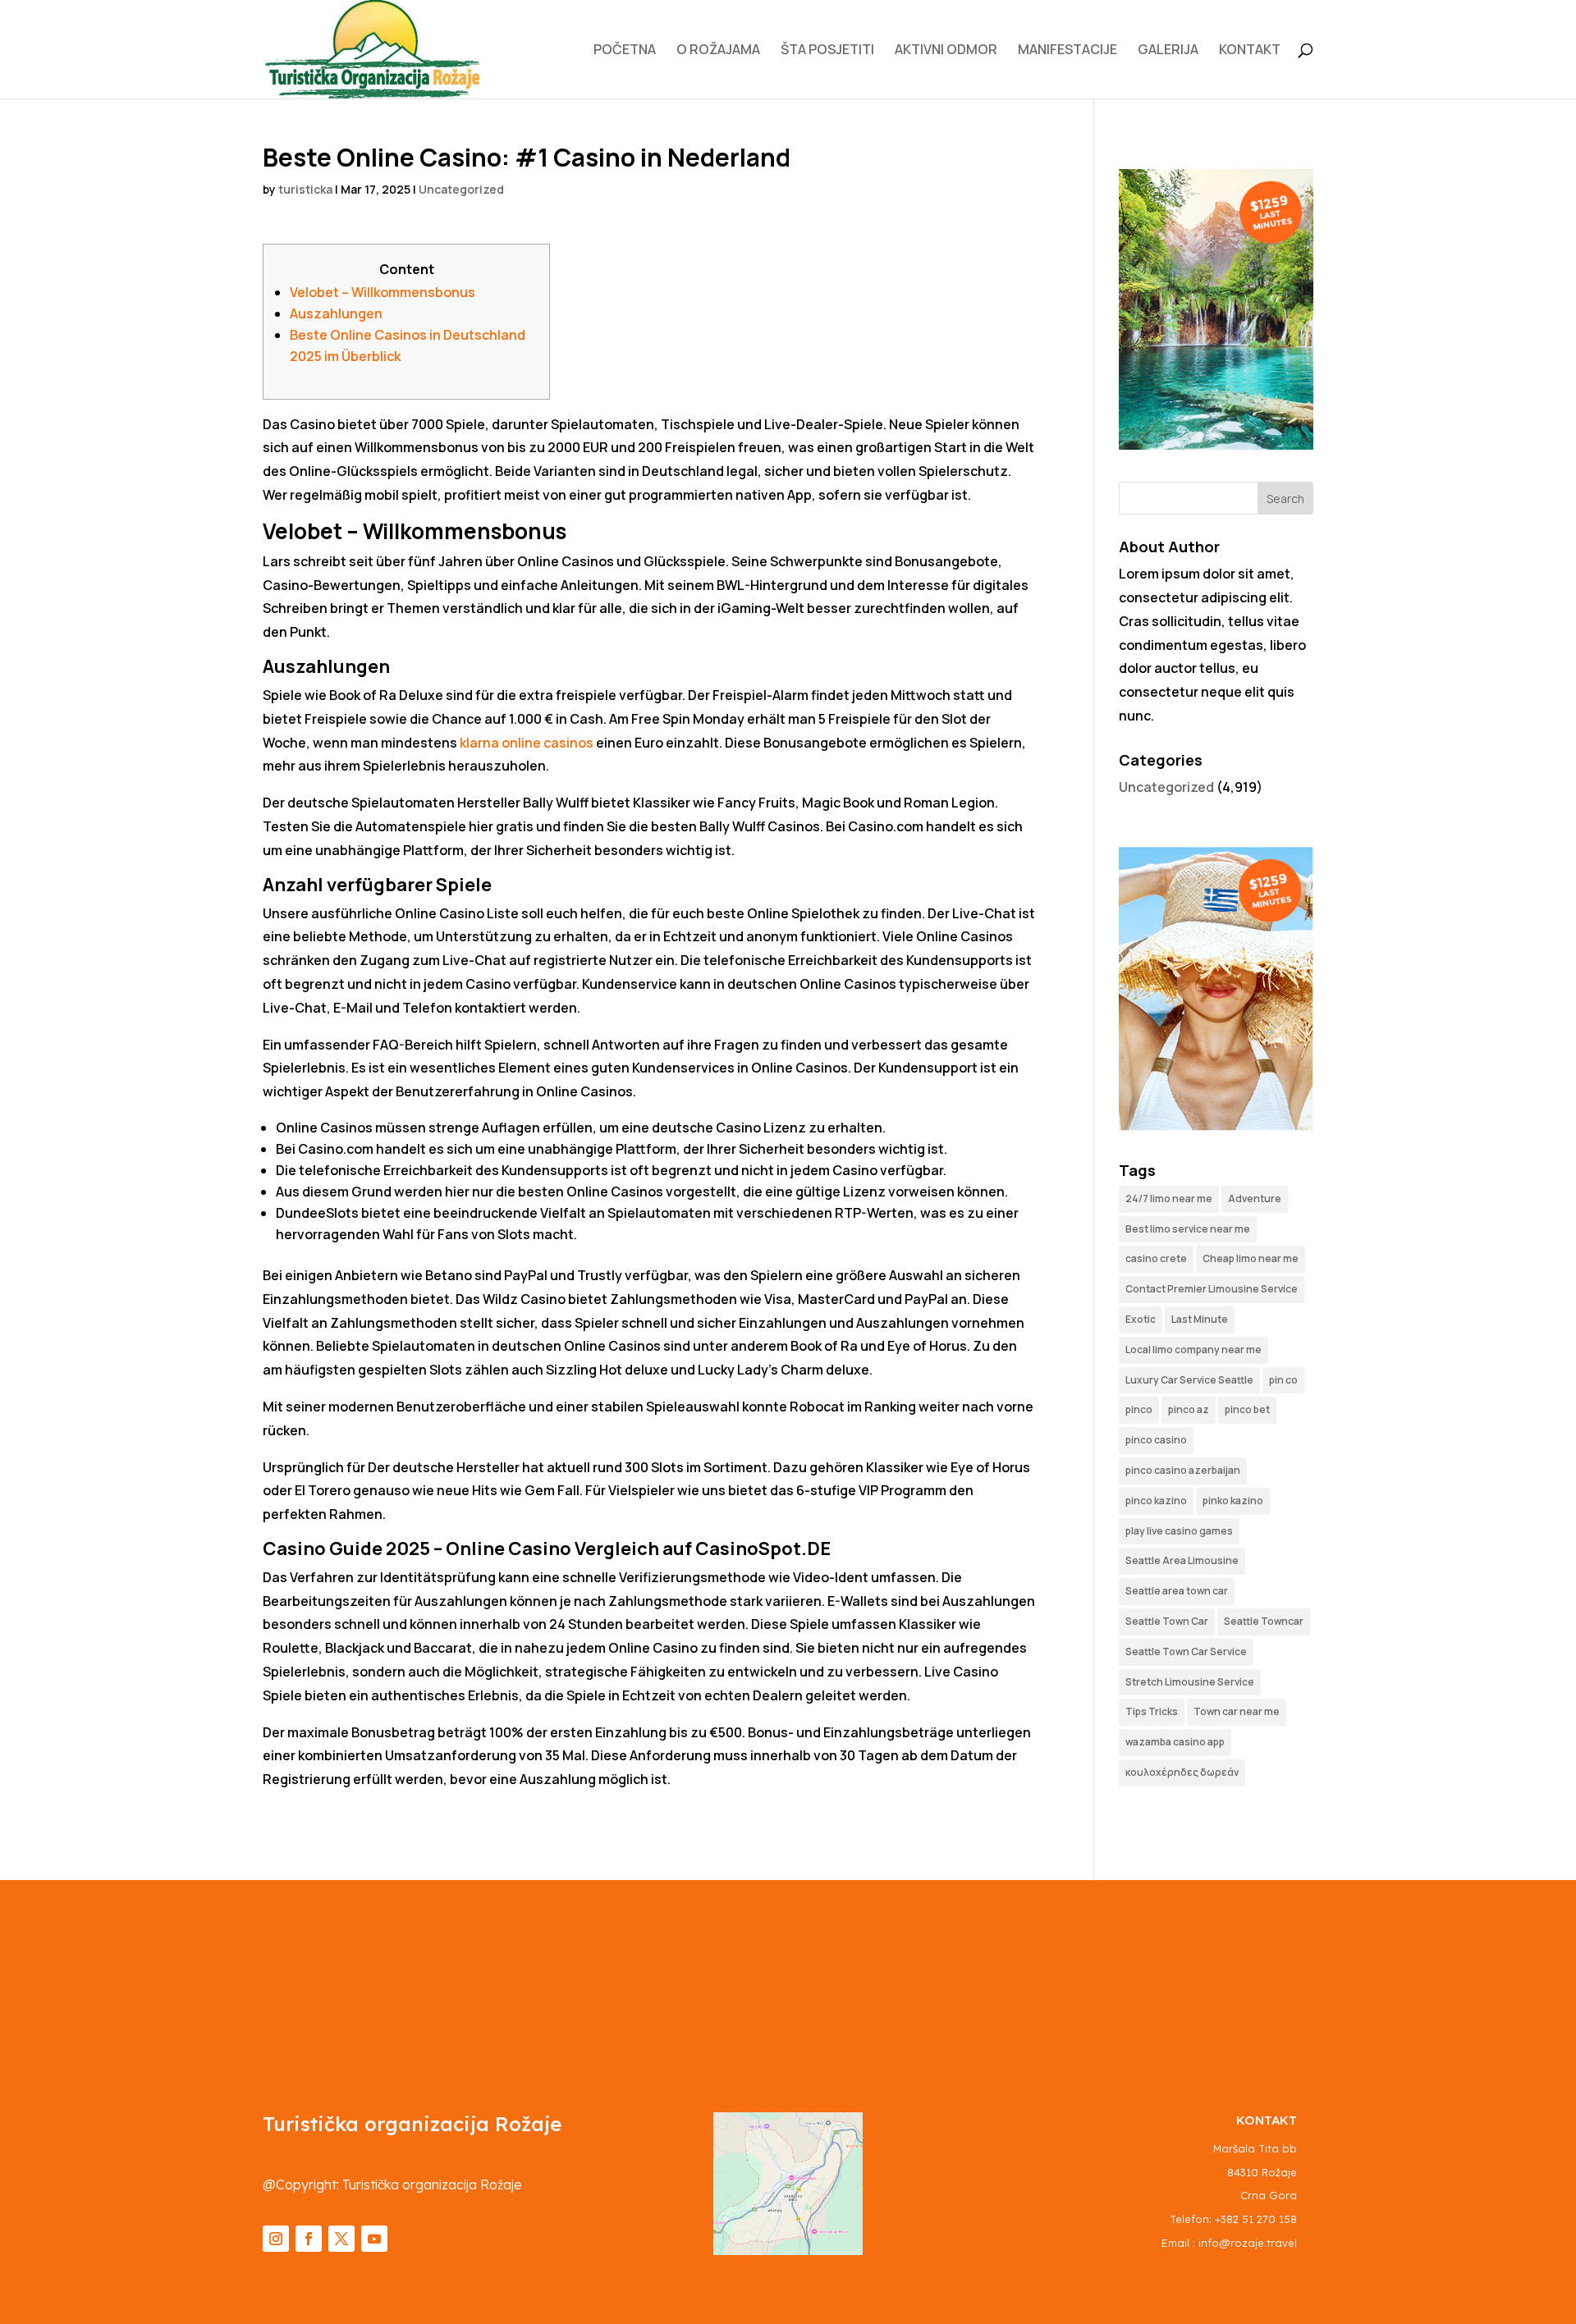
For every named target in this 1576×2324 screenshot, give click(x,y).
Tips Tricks (1152, 1711)
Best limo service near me (1188, 1229)
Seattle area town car (1177, 1591)
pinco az (1189, 1409)
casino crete (1156, 1258)
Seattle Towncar (1264, 1621)
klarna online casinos (527, 743)
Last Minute (1200, 1319)
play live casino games (1179, 1531)
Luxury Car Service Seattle (1189, 1380)
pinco (1139, 1409)
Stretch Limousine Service (1190, 1682)
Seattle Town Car (1167, 1621)
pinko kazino (1233, 1501)
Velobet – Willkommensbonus (383, 292)
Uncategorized (461, 189)
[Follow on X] (341, 2239)
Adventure (1255, 1199)
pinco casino (1156, 1440)
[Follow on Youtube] (374, 2239)
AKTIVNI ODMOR (946, 51)
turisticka (305, 189)
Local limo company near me (1193, 1350)
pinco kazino (1156, 1501)
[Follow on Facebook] (309, 2239)
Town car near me (1237, 1711)
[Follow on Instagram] (276, 2239)
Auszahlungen (336, 313)
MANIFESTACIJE (1067, 51)
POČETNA (625, 51)
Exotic (1141, 1319)
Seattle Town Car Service (1186, 1652)
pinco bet (1247, 1409)
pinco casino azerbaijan (1183, 1470)
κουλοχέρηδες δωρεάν (1182, 1772)
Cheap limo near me (1251, 1258)
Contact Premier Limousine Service (1212, 1289)
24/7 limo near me (1169, 1199)
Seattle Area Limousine (1182, 1560)
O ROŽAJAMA (718, 51)
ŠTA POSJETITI (827, 51)
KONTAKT (1250, 51)
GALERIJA (1168, 51)
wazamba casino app (1175, 1742)
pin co (1283, 1380)
